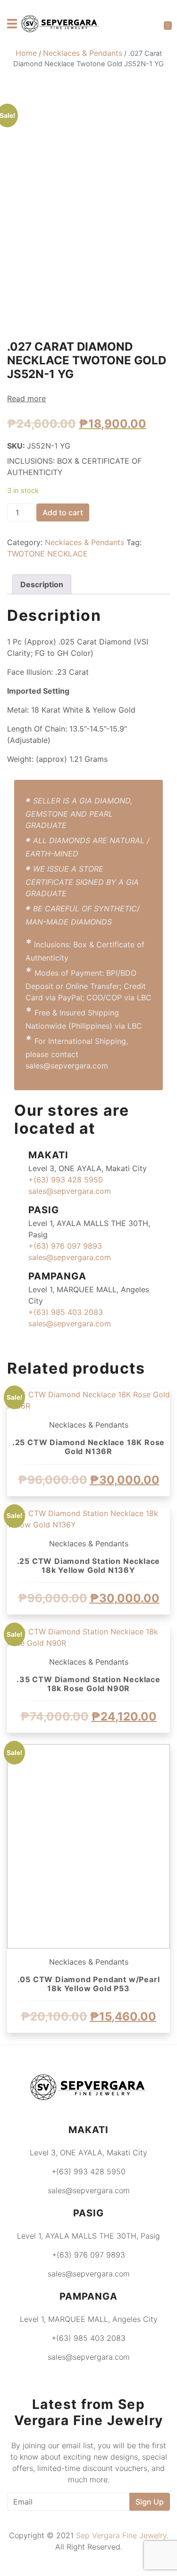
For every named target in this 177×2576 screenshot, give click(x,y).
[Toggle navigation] (12, 24)
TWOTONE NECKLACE (47, 554)
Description (42, 584)
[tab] (42, 584)
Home (26, 53)
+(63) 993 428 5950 (66, 1180)
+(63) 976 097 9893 (65, 1246)
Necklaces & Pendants (83, 53)
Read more (26, 398)
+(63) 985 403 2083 (66, 1312)
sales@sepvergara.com (70, 1191)
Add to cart (63, 512)
